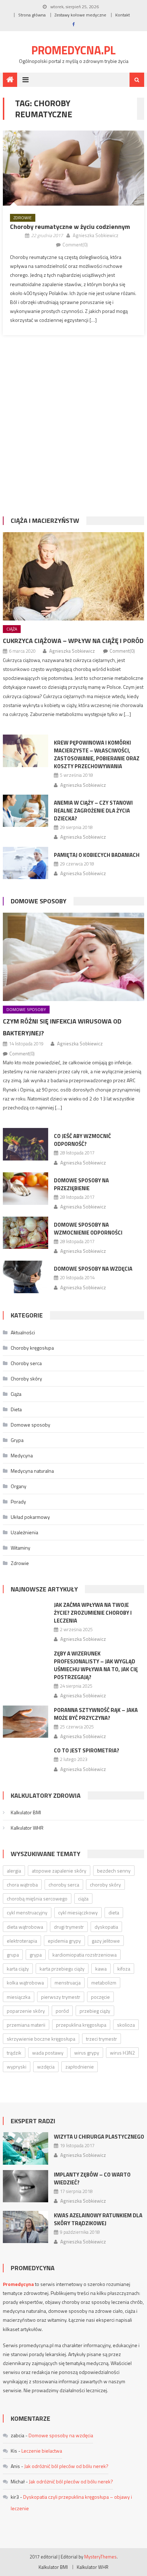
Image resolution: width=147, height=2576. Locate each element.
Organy (19, 1486)
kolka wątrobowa (25, 1983)
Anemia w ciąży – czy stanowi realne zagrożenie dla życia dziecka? (93, 811)
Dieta (16, 1409)
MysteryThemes (100, 2557)
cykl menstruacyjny (27, 1912)
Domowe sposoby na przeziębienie (81, 1184)
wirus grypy (87, 2053)
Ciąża (12, 629)
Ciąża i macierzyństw (45, 521)
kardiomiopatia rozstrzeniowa (85, 1955)
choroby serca (64, 1885)
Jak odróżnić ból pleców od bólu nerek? (66, 2466)
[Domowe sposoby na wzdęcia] (26, 1277)
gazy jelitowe (106, 1941)
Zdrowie (23, 218)
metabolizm (104, 1983)
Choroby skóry (26, 1378)
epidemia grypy (64, 1941)
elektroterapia (22, 1941)
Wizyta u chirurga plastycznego (99, 2137)
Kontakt (123, 15)
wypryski (17, 2067)
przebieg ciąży (95, 2011)
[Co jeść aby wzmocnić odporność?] (26, 1144)
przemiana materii (26, 2025)
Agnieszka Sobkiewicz (96, 235)
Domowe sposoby (39, 901)
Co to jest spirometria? (87, 1750)
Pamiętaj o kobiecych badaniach (97, 855)
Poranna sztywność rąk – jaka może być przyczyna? (96, 1714)
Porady (18, 1502)
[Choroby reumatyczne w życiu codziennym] (73, 168)
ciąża (83, 1898)
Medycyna (22, 1455)
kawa (101, 1969)
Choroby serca (26, 1363)
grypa (36, 1955)
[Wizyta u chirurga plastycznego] (26, 2148)
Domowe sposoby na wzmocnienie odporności (88, 1229)
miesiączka (19, 1997)
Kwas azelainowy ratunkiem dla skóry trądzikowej (98, 2219)
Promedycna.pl (73, 50)
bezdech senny (114, 1871)
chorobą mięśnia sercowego (37, 1898)
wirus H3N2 (122, 2053)
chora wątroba (22, 1885)
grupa (13, 1955)
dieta (114, 1912)
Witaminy (21, 1548)
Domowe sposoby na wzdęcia (93, 1269)
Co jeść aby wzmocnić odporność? (82, 1140)
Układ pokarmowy (30, 1517)
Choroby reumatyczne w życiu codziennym (70, 227)
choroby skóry (105, 1885)
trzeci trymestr (102, 2039)
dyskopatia (106, 1927)
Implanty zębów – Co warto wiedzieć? (92, 2178)
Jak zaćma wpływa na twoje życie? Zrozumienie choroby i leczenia (93, 1613)
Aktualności (23, 1332)
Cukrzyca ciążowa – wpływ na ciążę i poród (73, 641)
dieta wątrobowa (25, 1927)
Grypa (17, 1440)
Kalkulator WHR (27, 1828)
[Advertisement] (73, 430)
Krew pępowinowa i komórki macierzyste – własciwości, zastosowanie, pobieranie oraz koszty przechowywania (97, 754)
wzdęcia (46, 2067)
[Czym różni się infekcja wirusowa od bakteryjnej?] (73, 957)
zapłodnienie (80, 2067)
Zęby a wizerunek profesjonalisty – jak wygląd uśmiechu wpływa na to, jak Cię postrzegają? (96, 1665)
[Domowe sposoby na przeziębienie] (26, 1189)
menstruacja (68, 1983)
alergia (14, 1871)
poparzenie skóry (26, 2011)
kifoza (124, 1969)
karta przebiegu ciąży (62, 1969)
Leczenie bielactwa (42, 2451)
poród (62, 2011)
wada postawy (48, 2053)
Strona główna (32, 15)
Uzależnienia (24, 1532)
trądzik (14, 2053)
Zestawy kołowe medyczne (80, 15)
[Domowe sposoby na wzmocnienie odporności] (26, 1233)
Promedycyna (18, 2284)
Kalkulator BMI (26, 1812)
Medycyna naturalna (32, 1471)
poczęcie (100, 1997)
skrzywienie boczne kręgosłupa (41, 2039)
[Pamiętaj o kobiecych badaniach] (26, 863)
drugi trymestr (69, 1927)
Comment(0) (75, 245)
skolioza (126, 2025)
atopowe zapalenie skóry (59, 1871)
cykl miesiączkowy (78, 1912)
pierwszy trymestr (61, 1997)
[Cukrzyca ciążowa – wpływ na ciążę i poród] (73, 576)
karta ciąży (18, 1969)
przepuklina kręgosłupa (81, 2025)
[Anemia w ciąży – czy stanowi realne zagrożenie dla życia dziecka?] (26, 811)
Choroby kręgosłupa (32, 1348)
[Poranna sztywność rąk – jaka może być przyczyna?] (26, 1722)
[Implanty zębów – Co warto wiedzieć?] (26, 2186)
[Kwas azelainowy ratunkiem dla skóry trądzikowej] (26, 2227)
